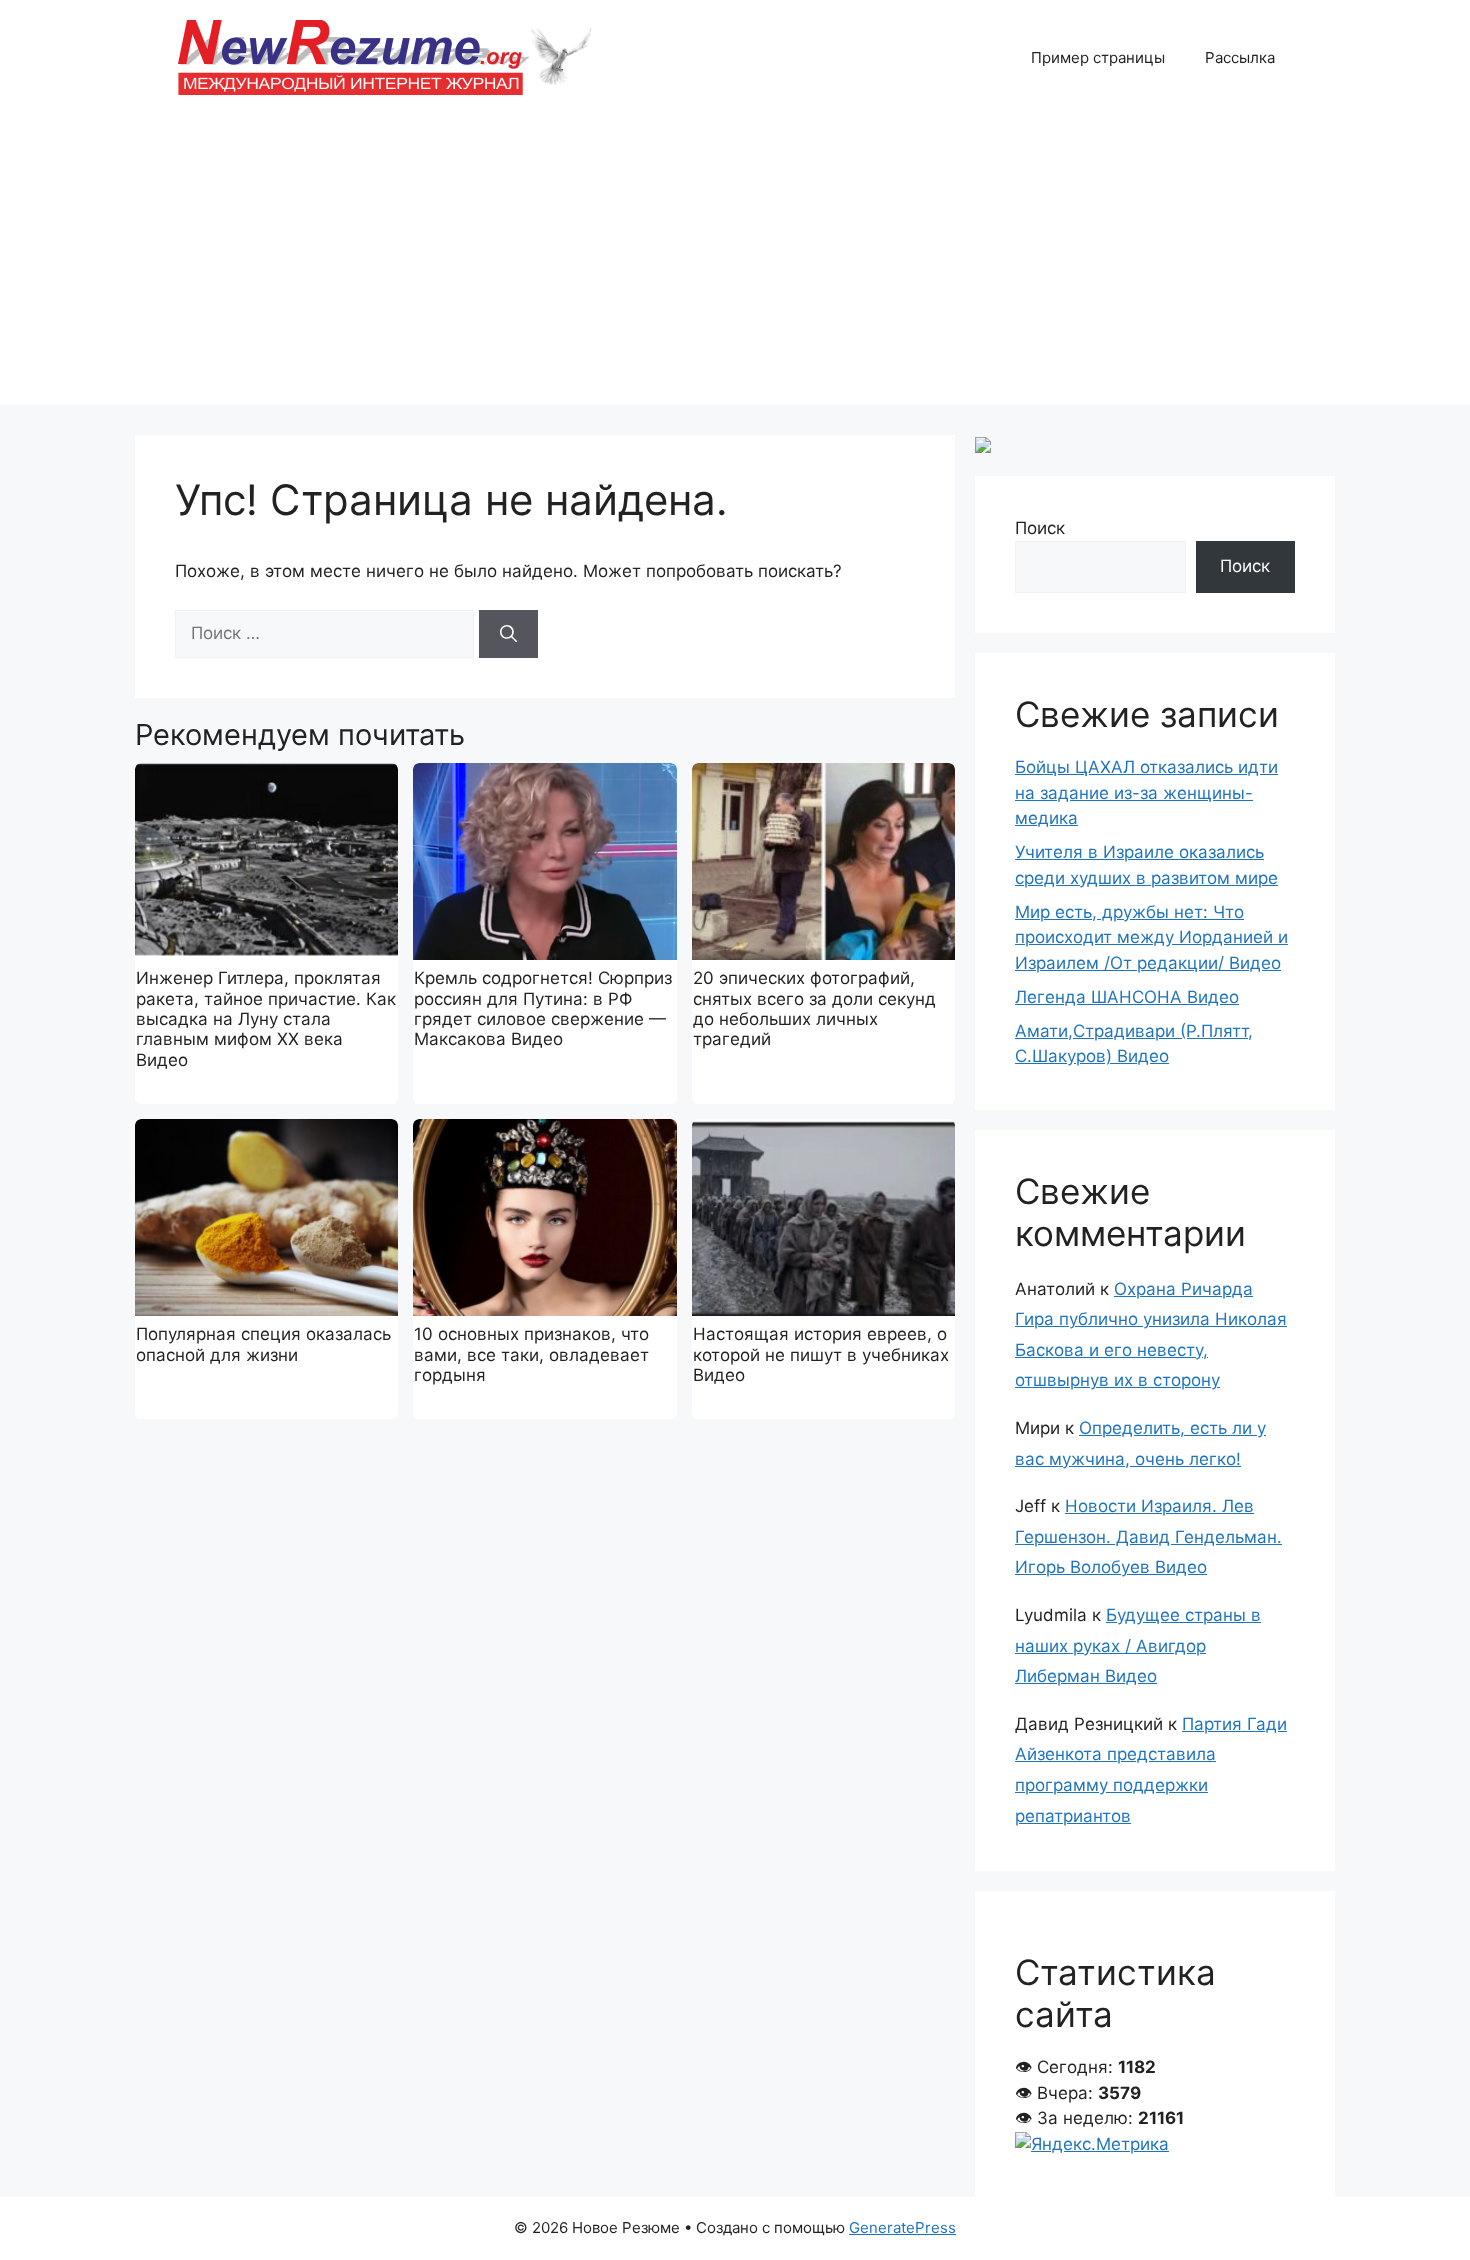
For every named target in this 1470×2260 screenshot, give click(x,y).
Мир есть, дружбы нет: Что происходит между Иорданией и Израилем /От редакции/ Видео (1151, 937)
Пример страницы (1098, 57)
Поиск (1040, 528)
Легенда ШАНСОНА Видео (1127, 997)
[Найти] (508, 634)
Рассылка (1240, 57)
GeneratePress (902, 2227)
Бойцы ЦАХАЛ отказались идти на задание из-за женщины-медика (1146, 792)
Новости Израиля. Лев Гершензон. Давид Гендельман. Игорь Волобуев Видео (1148, 1536)
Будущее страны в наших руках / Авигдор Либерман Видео (1138, 1645)
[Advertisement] (735, 265)
